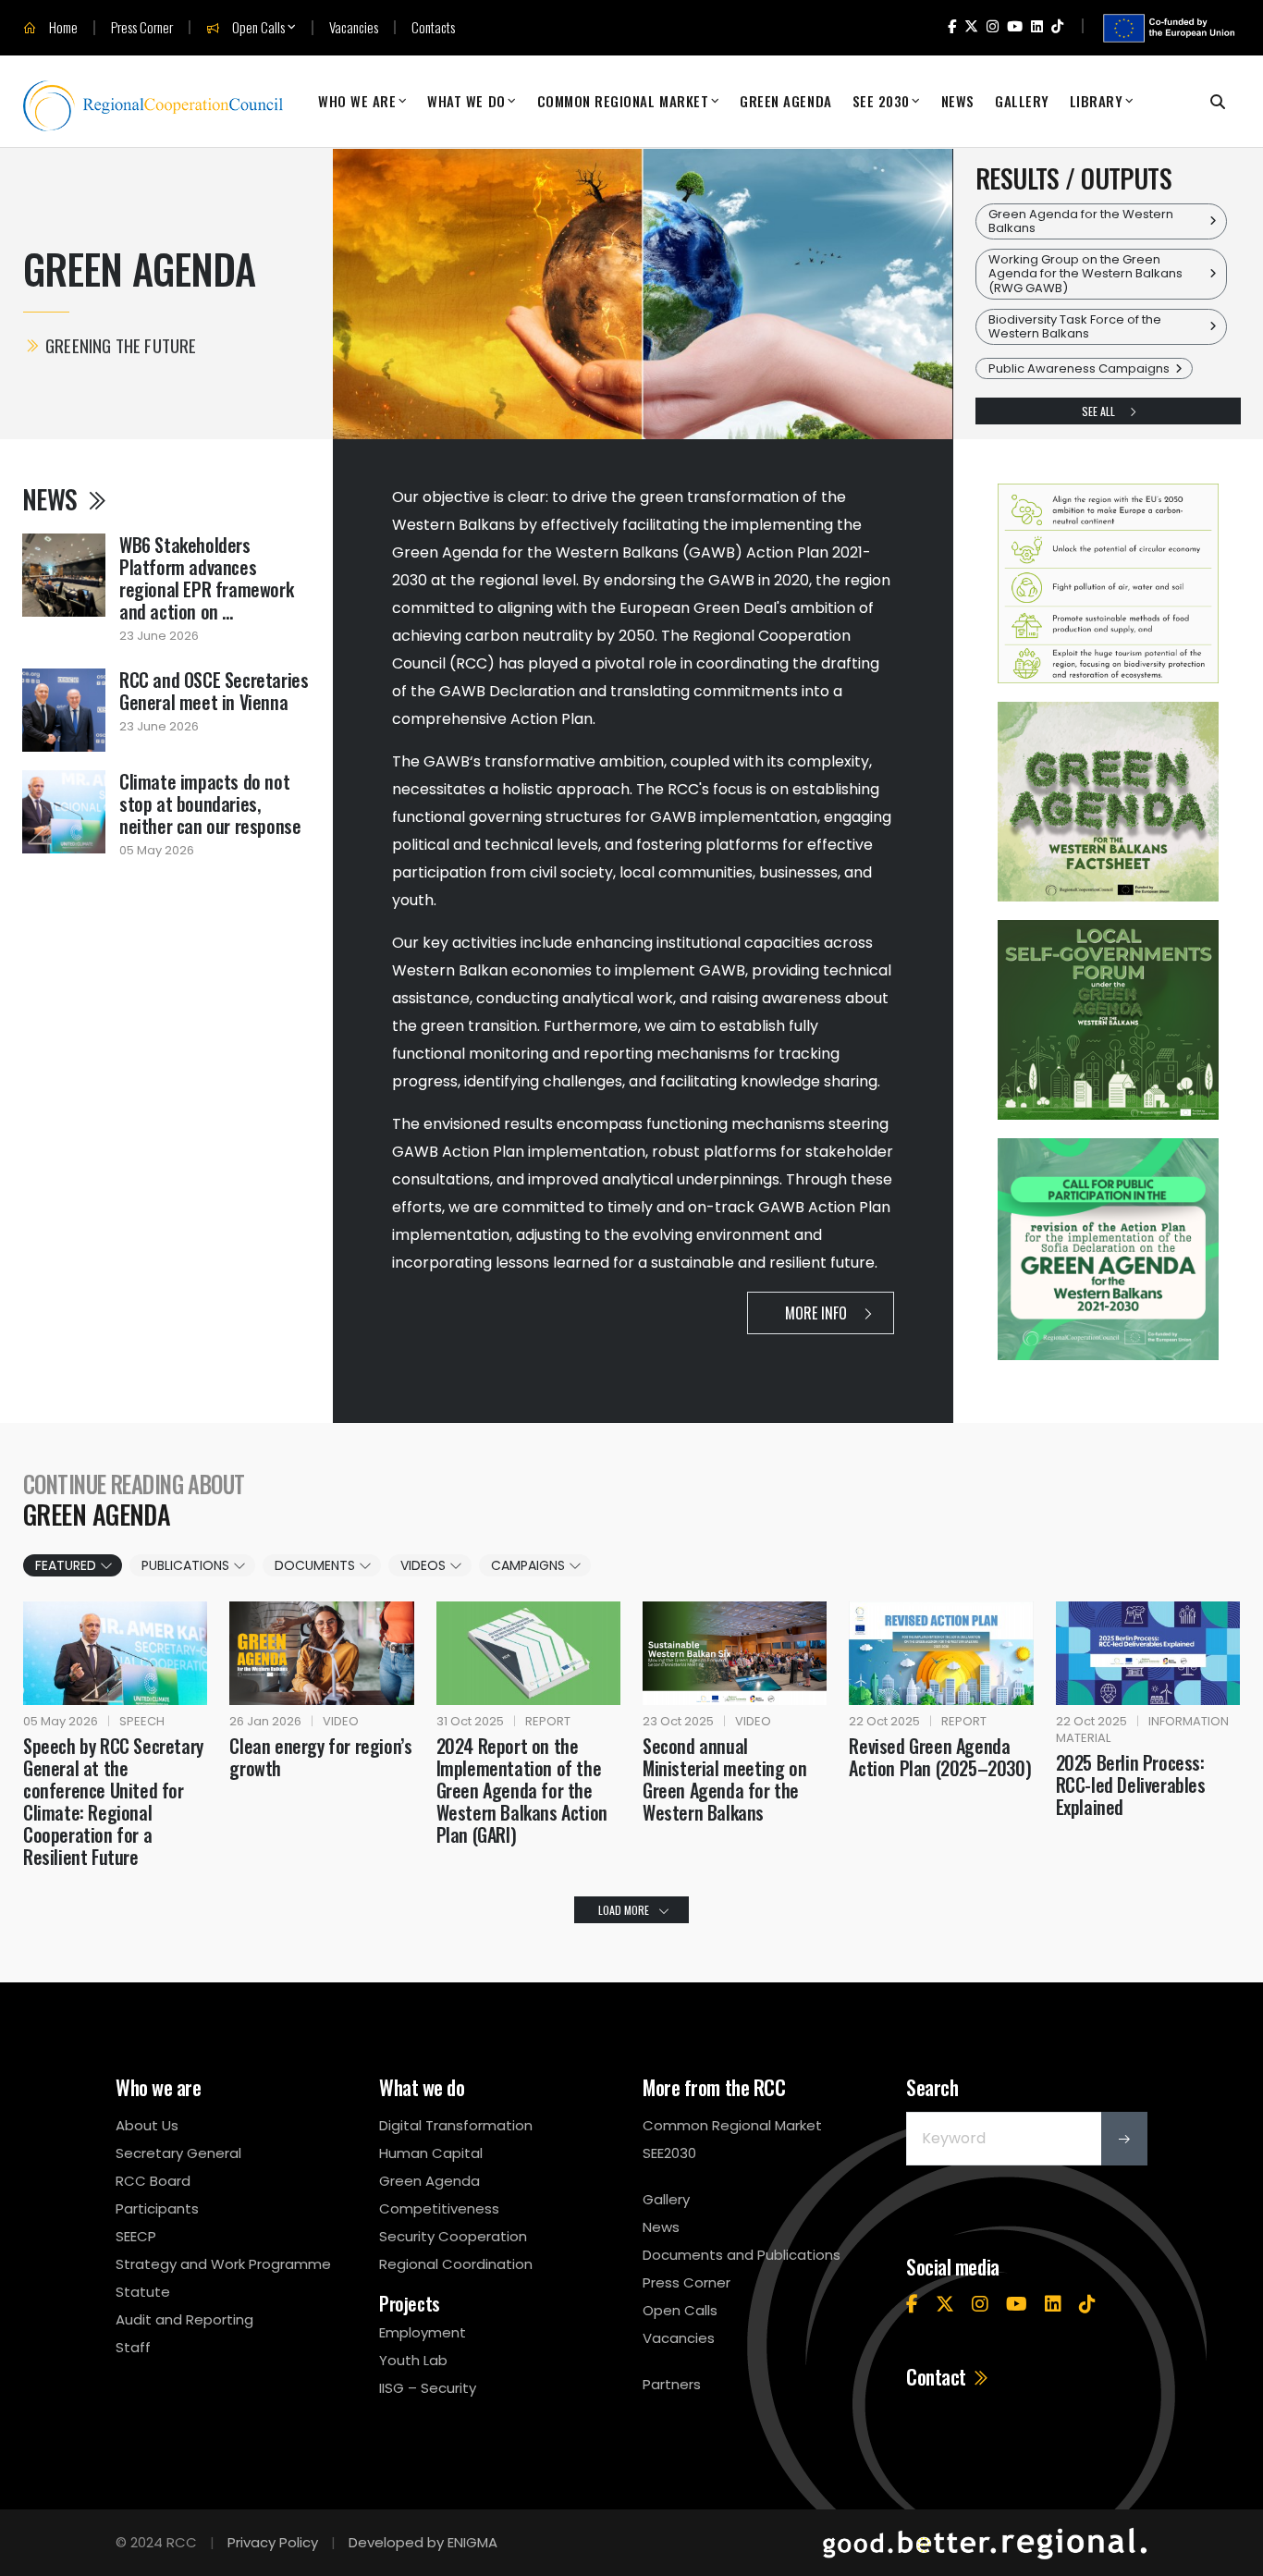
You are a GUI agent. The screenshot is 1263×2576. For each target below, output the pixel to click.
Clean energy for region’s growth (320, 1757)
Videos (425, 1565)
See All (1100, 411)
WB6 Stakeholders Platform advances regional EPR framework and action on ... (206, 578)
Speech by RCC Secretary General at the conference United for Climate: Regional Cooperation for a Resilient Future (113, 1801)
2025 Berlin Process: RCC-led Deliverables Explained (1131, 1785)
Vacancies (354, 27)
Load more (624, 1910)
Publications (187, 1565)
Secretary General (178, 2153)
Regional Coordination (456, 2264)
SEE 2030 (881, 101)
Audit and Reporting (184, 2319)
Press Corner (142, 27)
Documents (317, 1565)
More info (818, 1313)
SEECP (136, 2236)
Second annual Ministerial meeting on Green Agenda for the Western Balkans (724, 1779)
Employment (423, 2332)
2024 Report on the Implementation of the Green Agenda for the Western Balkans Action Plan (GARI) (522, 1790)
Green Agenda (785, 101)
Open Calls (257, 28)
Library (1097, 101)
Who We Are (357, 101)
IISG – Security (428, 2388)
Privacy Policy (273, 2542)
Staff (133, 2347)
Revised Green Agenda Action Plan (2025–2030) (940, 1757)
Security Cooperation (453, 2236)
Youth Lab (413, 2360)
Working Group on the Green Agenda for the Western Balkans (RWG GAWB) (1085, 274)
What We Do (466, 101)
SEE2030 (669, 2153)
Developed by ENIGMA (423, 2542)
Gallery (1022, 101)
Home (62, 28)
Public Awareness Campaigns (1079, 368)
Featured (67, 1565)
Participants (157, 2208)
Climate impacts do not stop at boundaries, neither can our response (210, 803)
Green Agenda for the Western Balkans (1081, 221)
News (958, 101)
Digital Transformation (456, 2125)
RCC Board (153, 2181)
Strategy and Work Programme (223, 2264)
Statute (143, 2292)
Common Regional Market (623, 101)
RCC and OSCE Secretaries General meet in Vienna (214, 691)
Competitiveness (439, 2208)
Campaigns (530, 1565)
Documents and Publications (742, 2255)
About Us (147, 2125)
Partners (672, 2384)
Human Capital (431, 2153)
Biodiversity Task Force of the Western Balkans (1075, 327)
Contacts (433, 27)
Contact (938, 2376)
